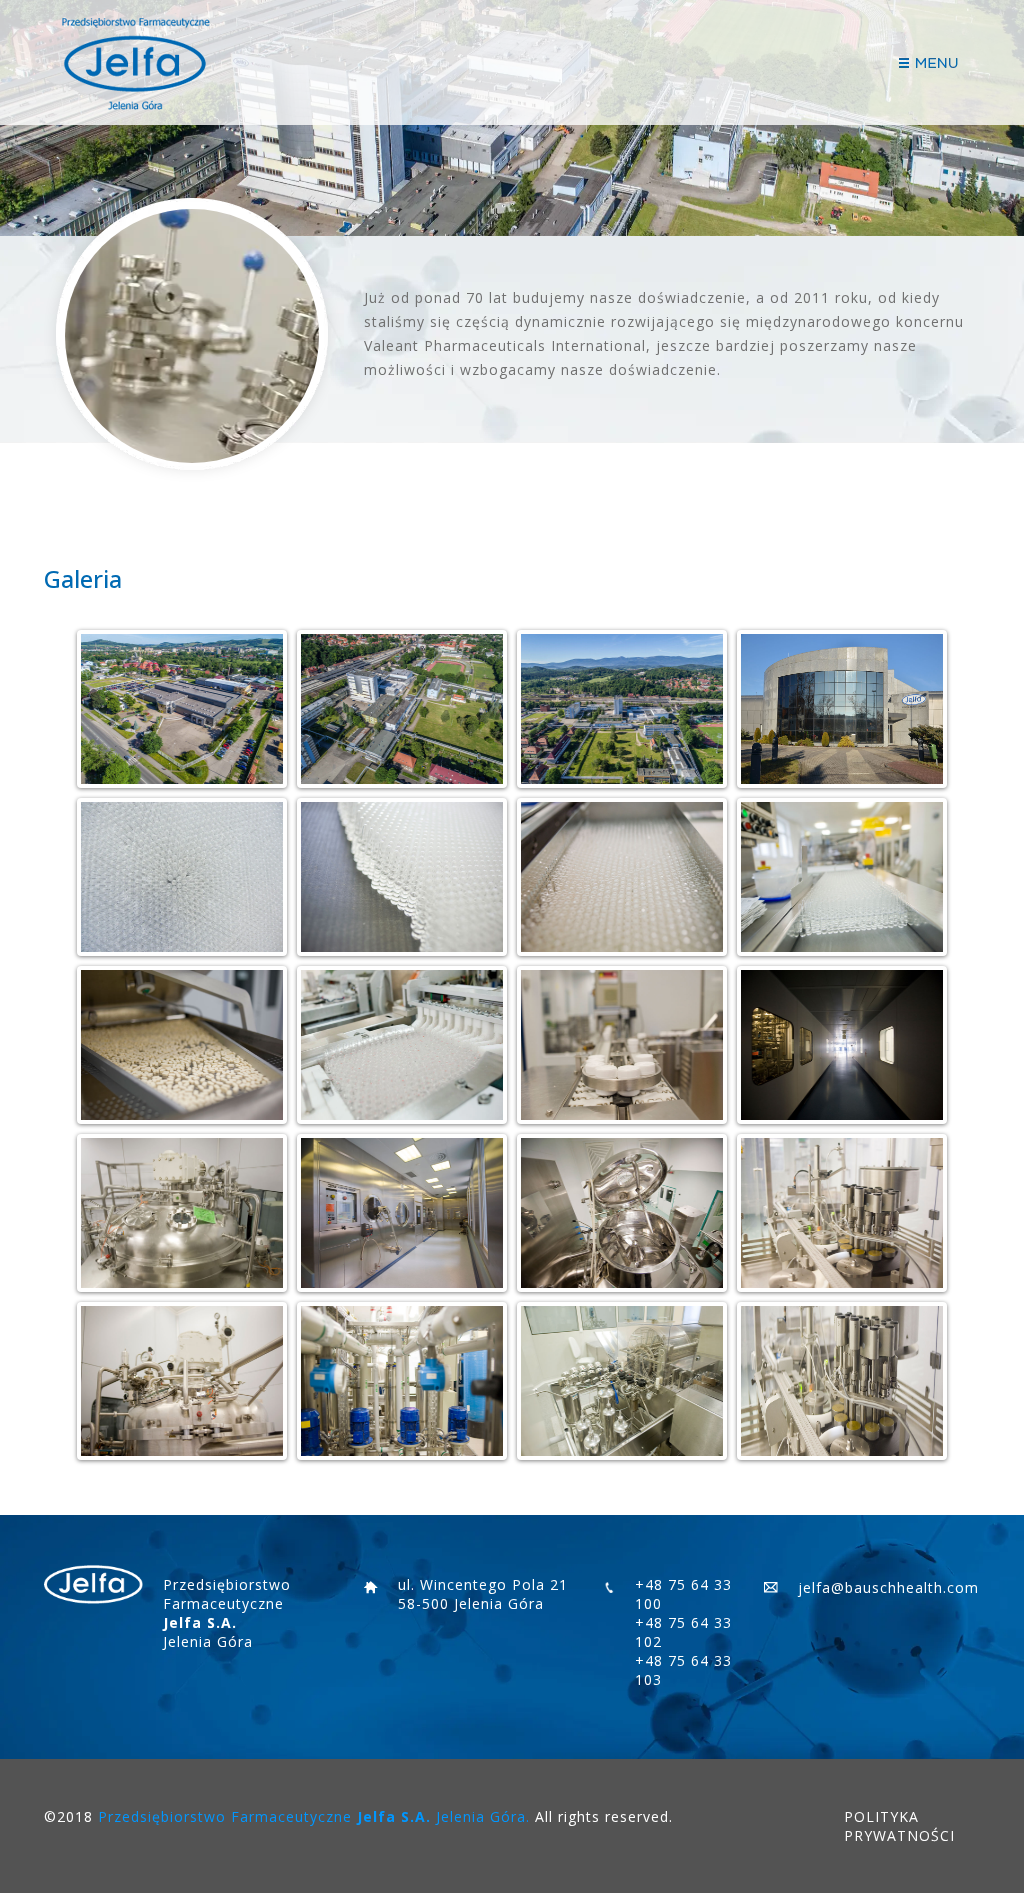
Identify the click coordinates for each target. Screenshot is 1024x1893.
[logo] (134, 63)
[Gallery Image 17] (182, 1381)
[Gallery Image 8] (842, 877)
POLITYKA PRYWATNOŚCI (899, 1826)
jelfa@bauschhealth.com (888, 1587)
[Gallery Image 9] (182, 1045)
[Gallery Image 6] (402, 877)
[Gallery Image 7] (622, 877)
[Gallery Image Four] (842, 709)
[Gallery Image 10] (402, 1045)
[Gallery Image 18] (402, 1381)
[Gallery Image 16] (842, 1213)
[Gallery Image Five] (182, 877)
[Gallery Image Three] (622, 709)
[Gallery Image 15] (622, 1213)
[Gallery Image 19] (622, 1381)
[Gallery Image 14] (402, 1213)
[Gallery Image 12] (842, 1045)
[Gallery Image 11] (622, 1045)
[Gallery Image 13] (182, 1213)
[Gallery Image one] (182, 709)
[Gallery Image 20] (842, 1381)
